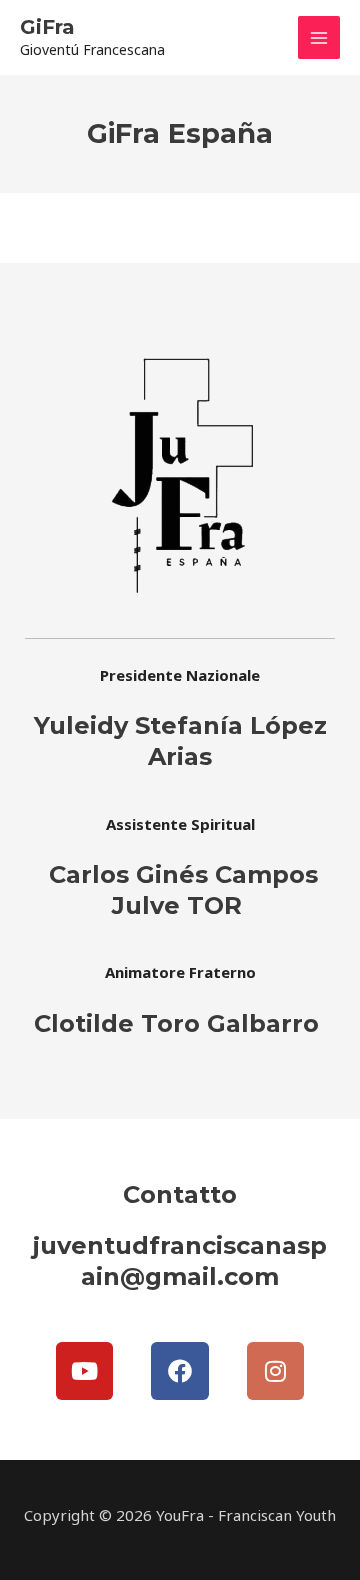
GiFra (47, 27)
